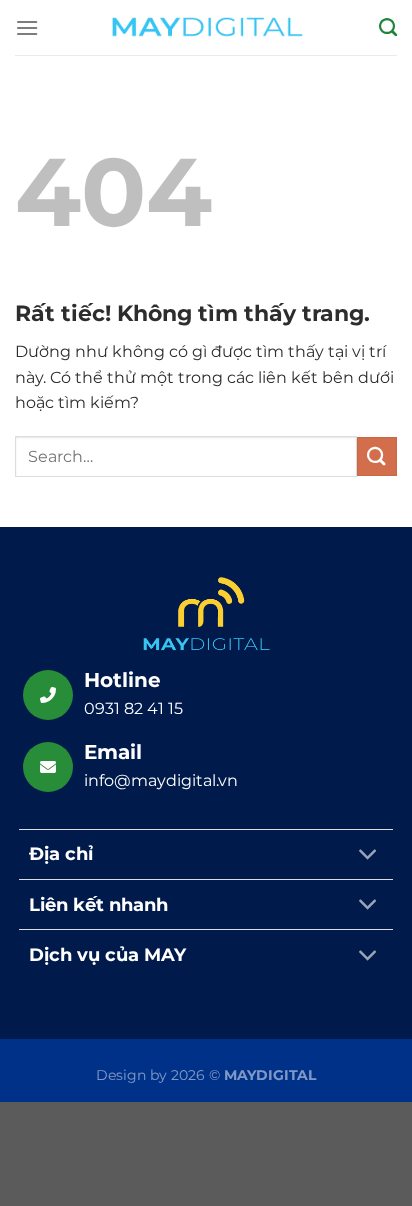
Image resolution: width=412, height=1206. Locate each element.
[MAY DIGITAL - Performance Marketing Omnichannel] (206, 27)
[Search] (388, 28)
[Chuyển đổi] (368, 856)
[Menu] (27, 27)
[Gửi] (377, 456)
